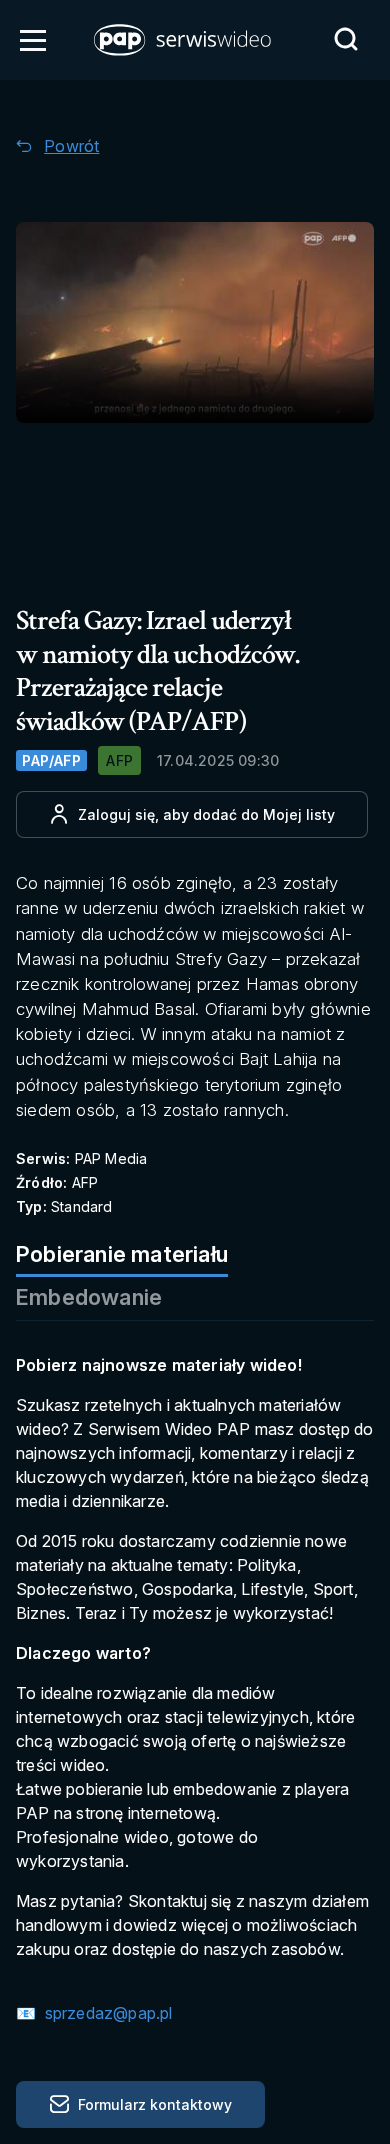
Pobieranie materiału (122, 1254)
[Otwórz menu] (33, 40)
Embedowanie (89, 1297)
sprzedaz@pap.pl (106, 2013)
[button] (184, 40)
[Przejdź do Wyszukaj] (346, 39)
